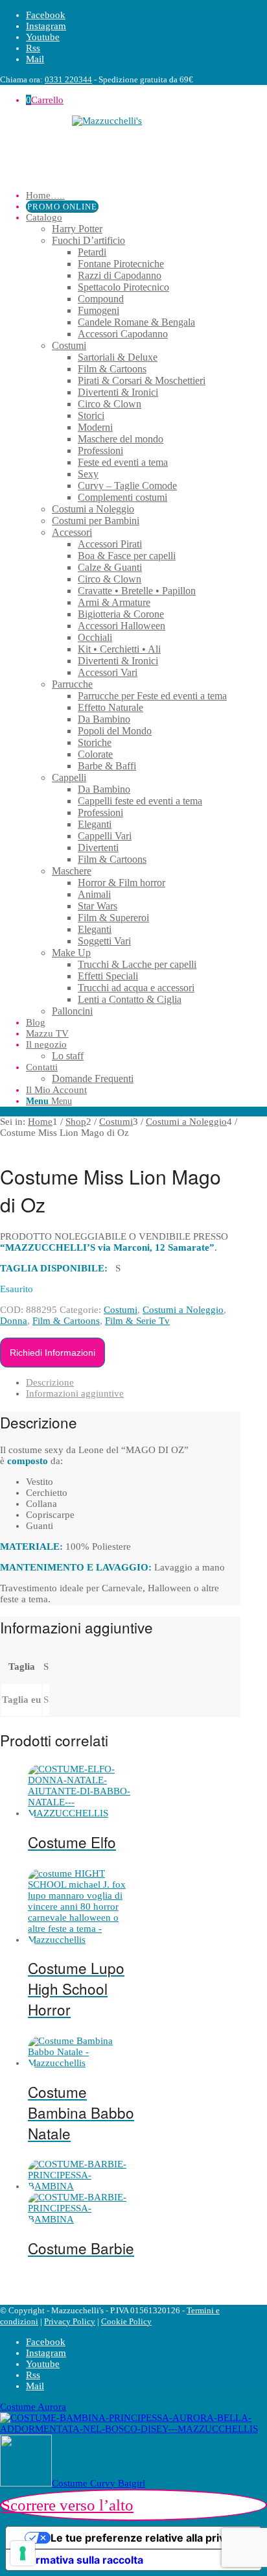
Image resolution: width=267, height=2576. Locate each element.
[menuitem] (133, 196)
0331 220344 (68, 79)
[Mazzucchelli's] (120, 148)
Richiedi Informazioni (52, 1353)
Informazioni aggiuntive (75, 1393)
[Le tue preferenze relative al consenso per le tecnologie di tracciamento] (23, 2553)
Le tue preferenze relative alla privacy (146, 2538)
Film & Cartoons (66, 1321)
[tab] (133, 1383)
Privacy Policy (70, 2321)
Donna (14, 1321)
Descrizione (50, 1382)
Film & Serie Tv (137, 1321)
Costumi (121, 1310)
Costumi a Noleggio (183, 1310)
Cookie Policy (126, 2321)
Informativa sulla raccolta (80, 2560)
